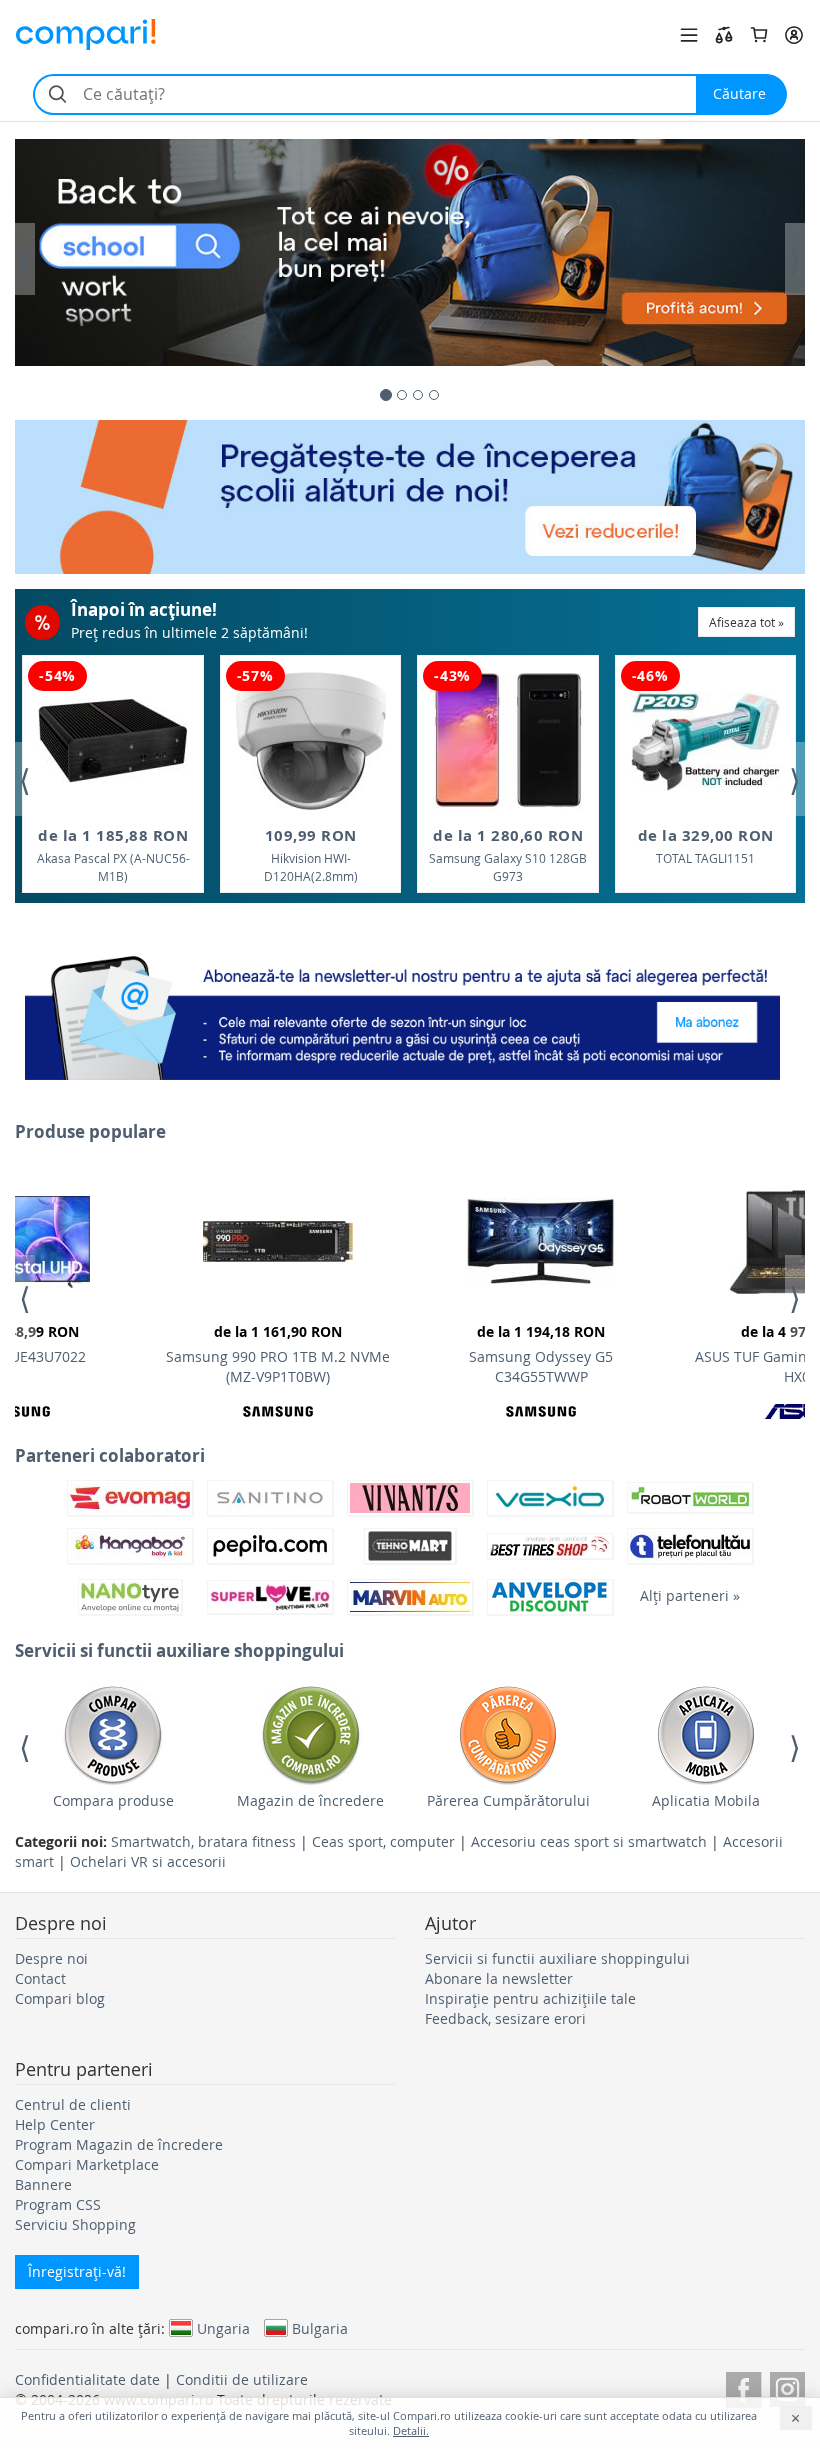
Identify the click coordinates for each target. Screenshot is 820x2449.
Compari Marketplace (87, 2164)
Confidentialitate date (87, 2379)
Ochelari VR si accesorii (148, 1861)
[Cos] (759, 35)
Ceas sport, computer (383, 1841)
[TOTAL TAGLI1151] (706, 741)
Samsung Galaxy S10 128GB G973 (508, 854)
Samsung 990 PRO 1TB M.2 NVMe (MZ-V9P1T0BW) (278, 1354)
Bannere (43, 2184)
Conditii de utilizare (242, 2379)
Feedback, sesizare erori (505, 2018)
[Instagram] (787, 2386)
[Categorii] (689, 35)
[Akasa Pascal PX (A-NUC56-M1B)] (113, 741)
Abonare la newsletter (499, 1978)
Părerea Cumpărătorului (508, 1800)
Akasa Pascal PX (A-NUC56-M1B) (113, 854)
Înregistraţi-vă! (77, 2271)
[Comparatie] (724, 35)
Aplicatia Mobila (706, 1800)
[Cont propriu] (794, 35)
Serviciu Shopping (75, 2224)
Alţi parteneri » (690, 1595)
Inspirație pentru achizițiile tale (530, 1998)
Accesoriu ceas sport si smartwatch (589, 1841)
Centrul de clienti (73, 2104)
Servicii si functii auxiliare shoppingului (557, 1958)
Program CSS (58, 2204)
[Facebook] (743, 2386)
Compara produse (113, 1800)
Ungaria (223, 2328)
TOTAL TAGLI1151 (706, 845)
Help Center (55, 2124)
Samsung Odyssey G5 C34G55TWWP (541, 1354)
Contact (40, 1978)
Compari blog (60, 1998)
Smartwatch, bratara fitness (203, 1841)
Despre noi (51, 1958)
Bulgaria (320, 2328)
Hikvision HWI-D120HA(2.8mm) (311, 854)
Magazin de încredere (310, 1800)
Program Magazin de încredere (119, 2144)
